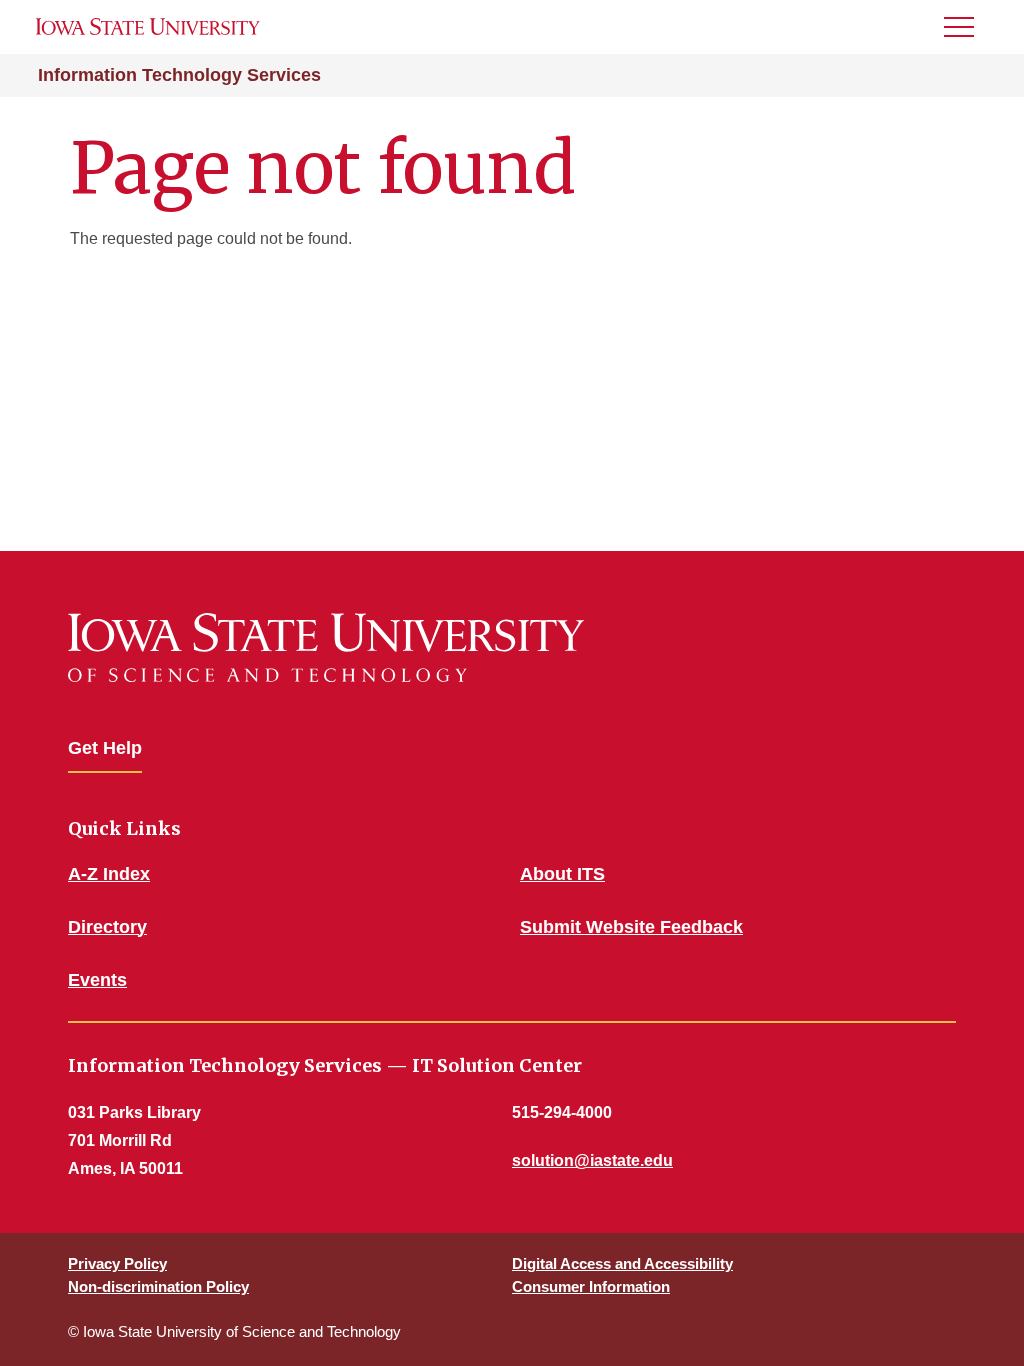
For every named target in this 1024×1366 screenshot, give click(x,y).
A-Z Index (109, 874)
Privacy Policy (117, 1263)
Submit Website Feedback (631, 927)
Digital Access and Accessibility (622, 1263)
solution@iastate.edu (592, 1160)
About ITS (562, 874)
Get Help (105, 748)
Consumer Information (591, 1286)
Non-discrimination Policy (158, 1286)
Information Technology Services (179, 75)
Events (97, 980)
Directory (107, 927)
